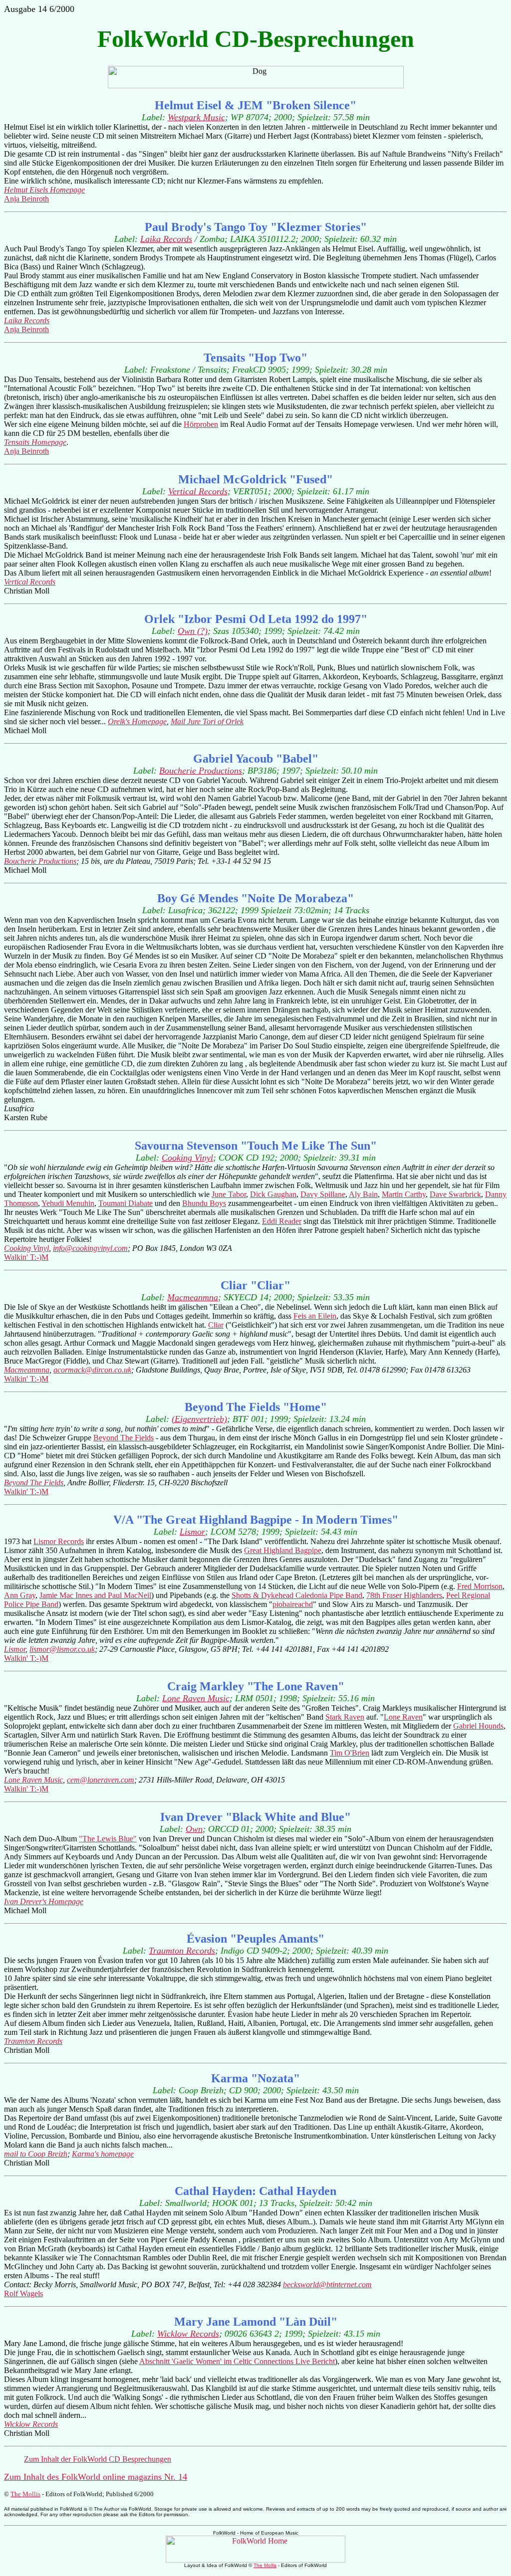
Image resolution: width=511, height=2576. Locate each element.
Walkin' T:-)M (26, 1257)
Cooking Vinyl (187, 1158)
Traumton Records (182, 1951)
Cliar (216, 1325)
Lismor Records (59, 1541)
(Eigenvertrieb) (199, 1419)
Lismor (192, 1532)
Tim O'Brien (350, 1753)
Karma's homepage (103, 2154)
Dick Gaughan (273, 1194)
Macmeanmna (193, 1297)
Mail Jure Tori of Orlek (207, 721)
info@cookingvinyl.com (90, 1248)
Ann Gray (20, 1595)
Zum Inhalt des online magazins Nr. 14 (96, 2477)
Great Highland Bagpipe (283, 1550)
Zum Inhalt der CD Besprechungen (98, 2459)
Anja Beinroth (26, 199)
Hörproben (201, 424)
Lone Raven (403, 1717)
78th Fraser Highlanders (404, 1595)
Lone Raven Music (196, 1698)
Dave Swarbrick (455, 1194)
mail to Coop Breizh (36, 2154)
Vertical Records (198, 491)
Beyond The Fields (124, 1438)
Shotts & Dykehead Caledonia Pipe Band (297, 1595)
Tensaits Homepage (35, 442)
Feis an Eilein (315, 1316)
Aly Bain (363, 1194)
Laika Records (166, 239)
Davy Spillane (323, 1194)
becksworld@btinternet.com (327, 2284)
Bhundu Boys (204, 1203)
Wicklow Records (188, 2334)
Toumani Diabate (126, 1203)
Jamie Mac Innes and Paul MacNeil (95, 1595)
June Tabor (229, 1194)
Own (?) (193, 631)
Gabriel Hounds (478, 1726)
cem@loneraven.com (101, 1780)
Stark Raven (345, 1717)
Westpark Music (196, 117)
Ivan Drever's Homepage (44, 1901)
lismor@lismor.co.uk (62, 1649)
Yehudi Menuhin (68, 1203)
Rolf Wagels (23, 2293)
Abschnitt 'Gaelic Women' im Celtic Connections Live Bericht (237, 2361)
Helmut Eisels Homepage (44, 190)
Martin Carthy (404, 1194)
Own (194, 1829)
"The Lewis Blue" (108, 1839)
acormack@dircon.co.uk (92, 1370)
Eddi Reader (282, 1221)
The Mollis (25, 2494)
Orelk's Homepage (137, 721)
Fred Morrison (480, 1586)
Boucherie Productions (201, 771)
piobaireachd (293, 1604)
